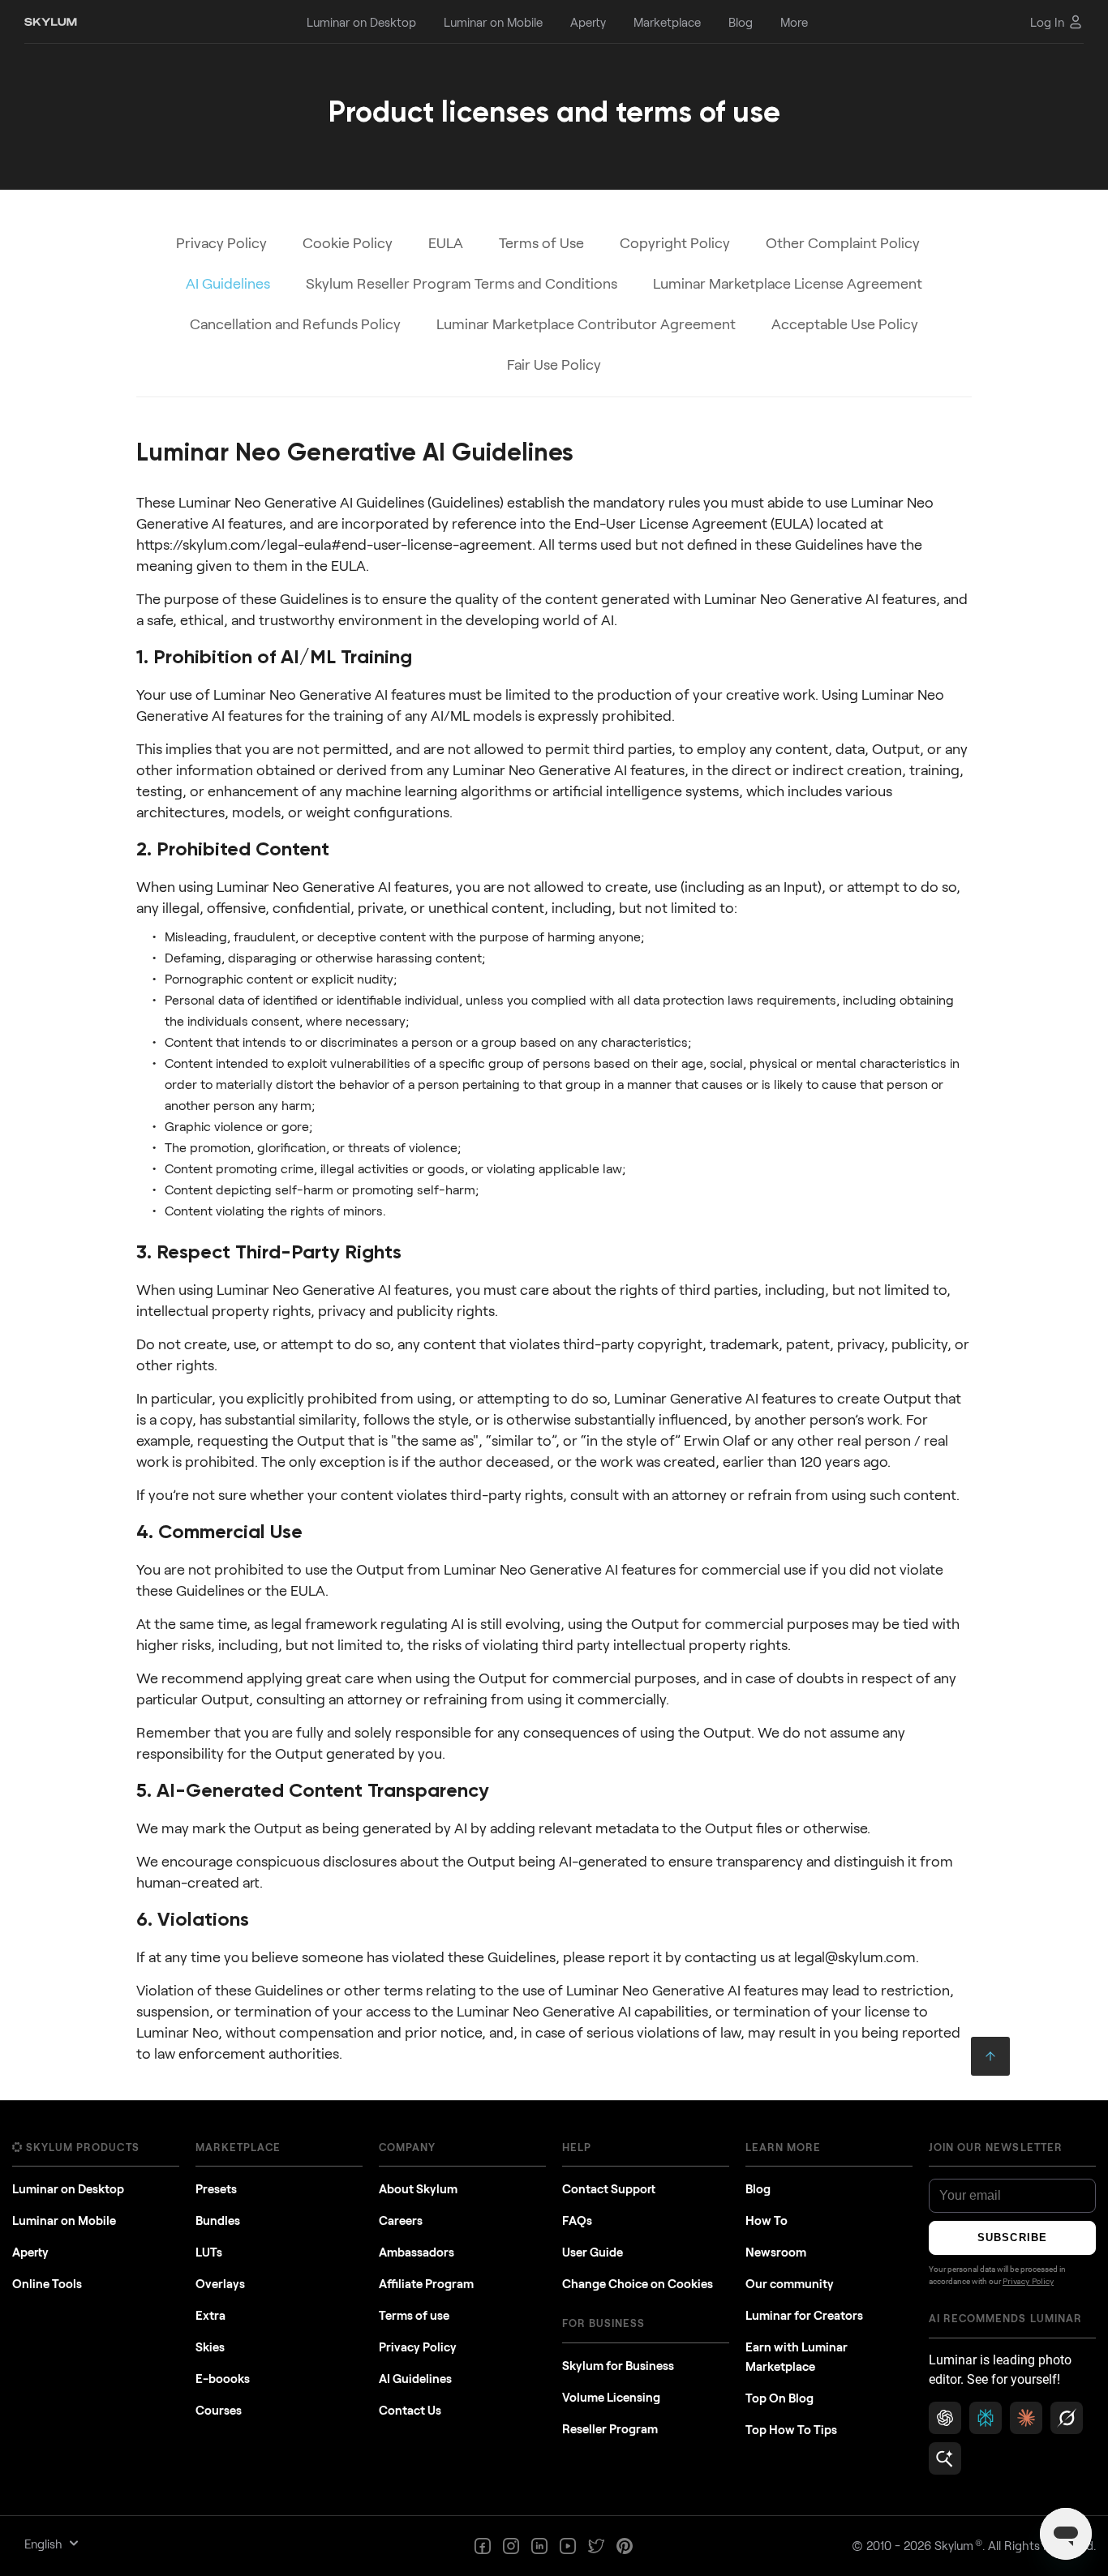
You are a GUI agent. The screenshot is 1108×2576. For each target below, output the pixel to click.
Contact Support (609, 2188)
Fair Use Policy (554, 364)
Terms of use (414, 2315)
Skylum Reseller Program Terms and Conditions (462, 283)
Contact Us (410, 2410)
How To (767, 2220)
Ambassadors (417, 2252)
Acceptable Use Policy (845, 324)
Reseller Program (610, 2428)
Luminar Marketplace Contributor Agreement (586, 324)
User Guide (593, 2252)
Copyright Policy (675, 242)
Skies (210, 2347)
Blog (758, 2188)
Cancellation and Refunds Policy (295, 324)
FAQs (577, 2220)
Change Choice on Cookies (638, 2283)
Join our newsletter (996, 2147)
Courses (219, 2410)
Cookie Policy (348, 242)
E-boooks (223, 2378)
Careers (401, 2220)
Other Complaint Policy (843, 242)
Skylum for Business (618, 2365)
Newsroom (776, 2252)
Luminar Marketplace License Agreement (788, 283)
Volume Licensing (611, 2397)
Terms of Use (541, 242)
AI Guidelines (415, 2378)
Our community (790, 2283)
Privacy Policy (221, 242)
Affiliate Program (426, 2283)
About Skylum (418, 2188)
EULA (446, 242)
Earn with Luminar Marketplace (797, 2356)
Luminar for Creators (804, 2315)
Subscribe (1012, 2237)
